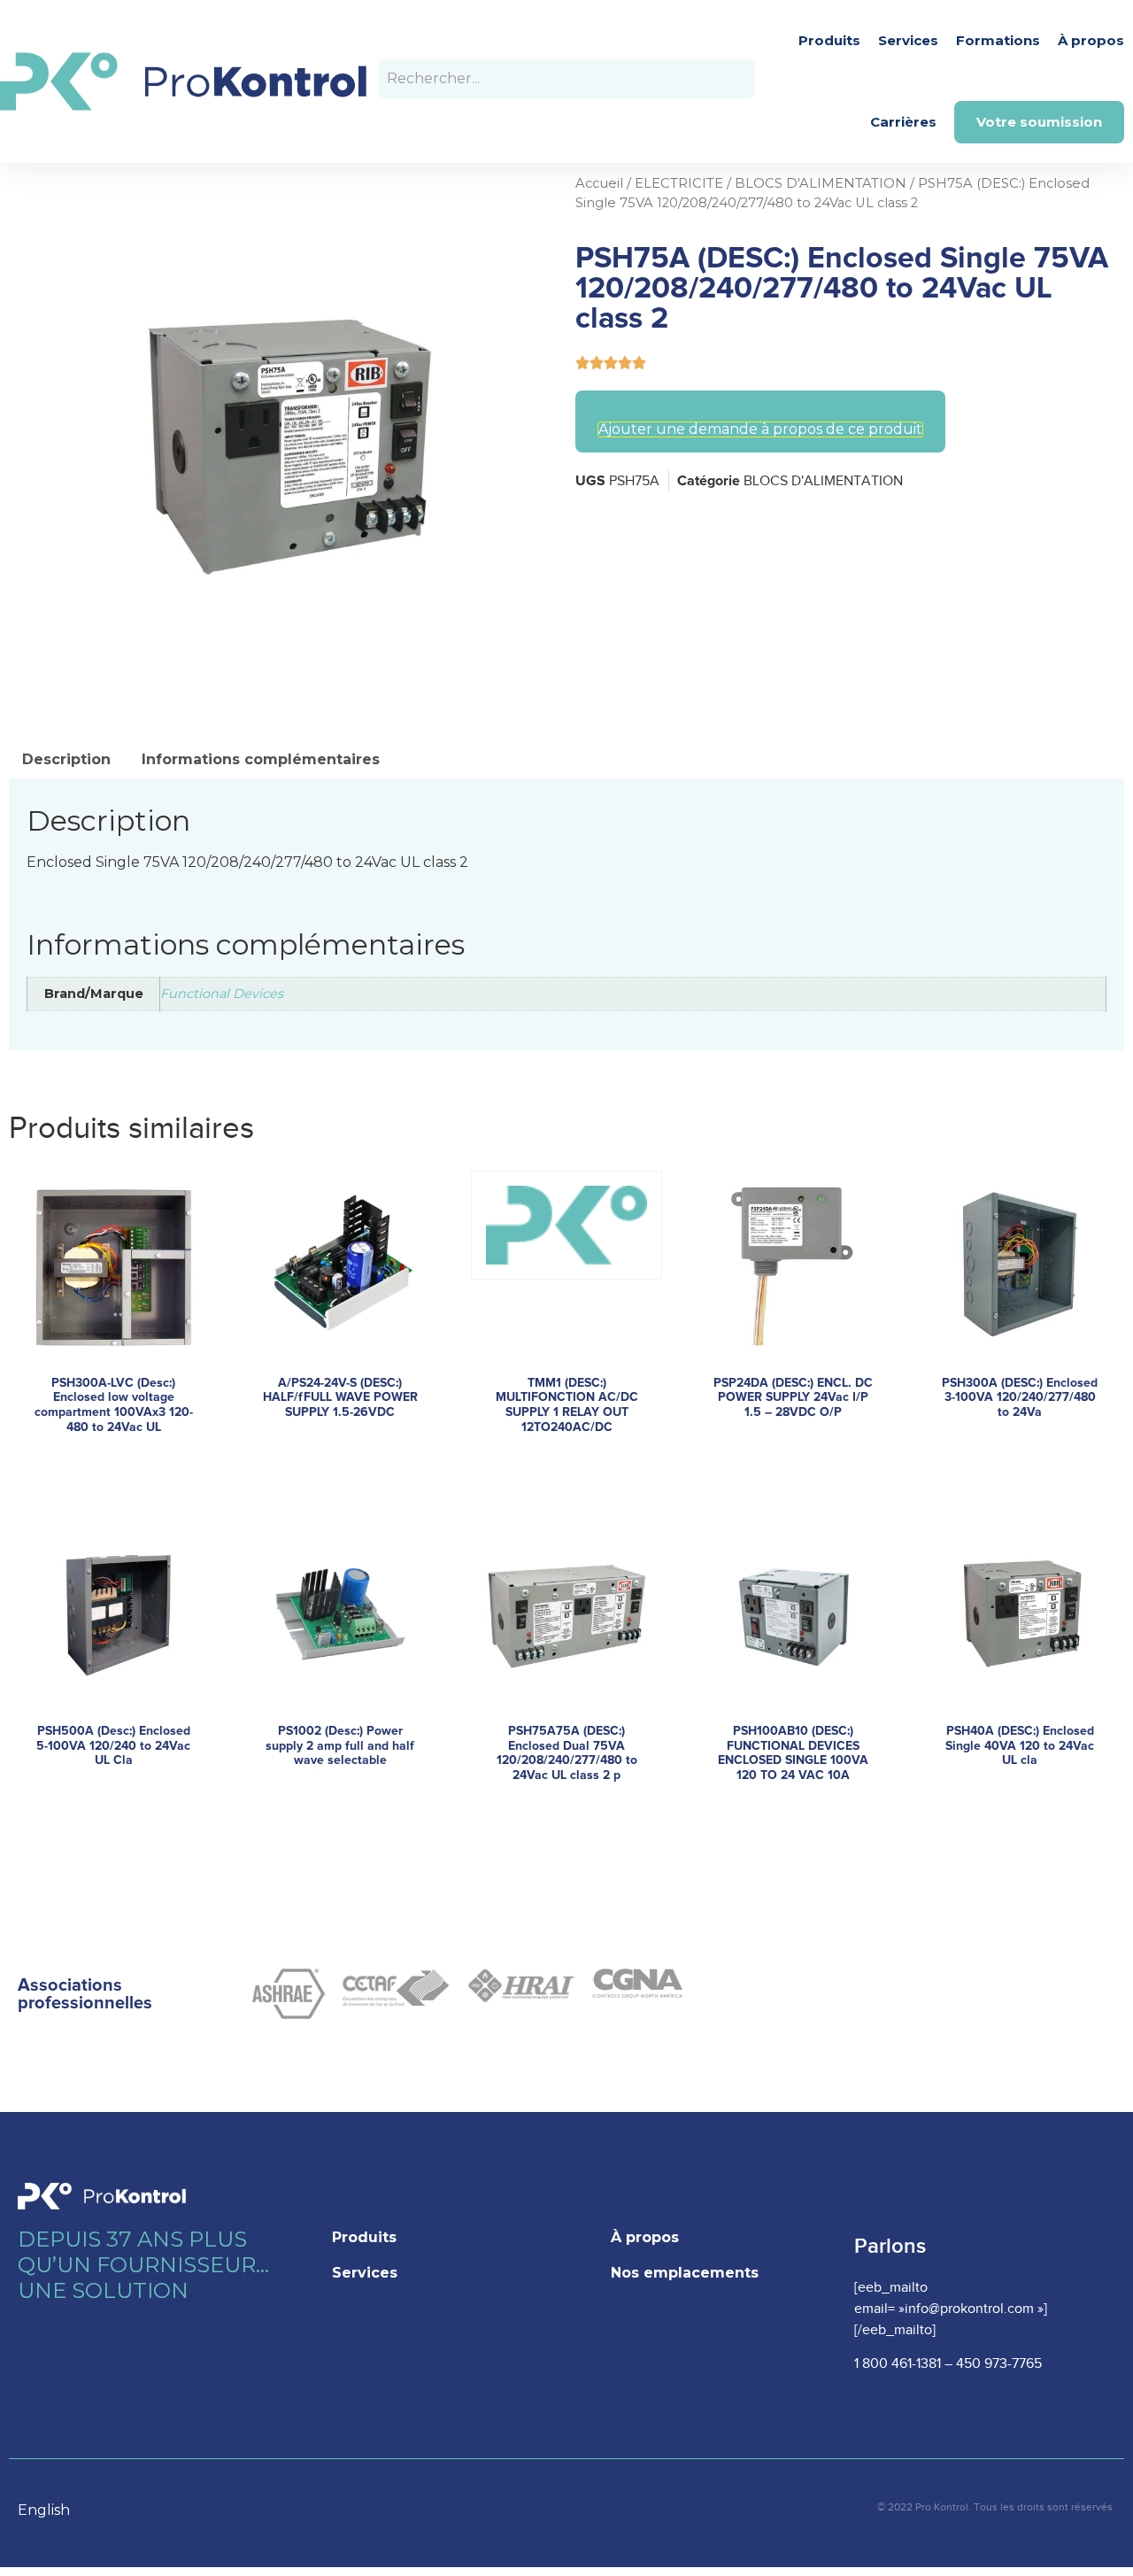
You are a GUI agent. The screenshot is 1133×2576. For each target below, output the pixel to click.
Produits (829, 40)
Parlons (890, 2246)
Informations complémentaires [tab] (261, 759)
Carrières (903, 122)
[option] (53, 2510)
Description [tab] (66, 759)
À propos (1091, 40)
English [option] (44, 2510)
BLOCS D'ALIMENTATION (821, 183)
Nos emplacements (685, 2273)
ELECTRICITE (679, 183)
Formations (998, 40)
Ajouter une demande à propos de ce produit (760, 429)
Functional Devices (222, 994)
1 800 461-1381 (898, 2364)
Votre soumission (1039, 122)
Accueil (599, 183)
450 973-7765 (999, 2364)
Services (908, 40)
